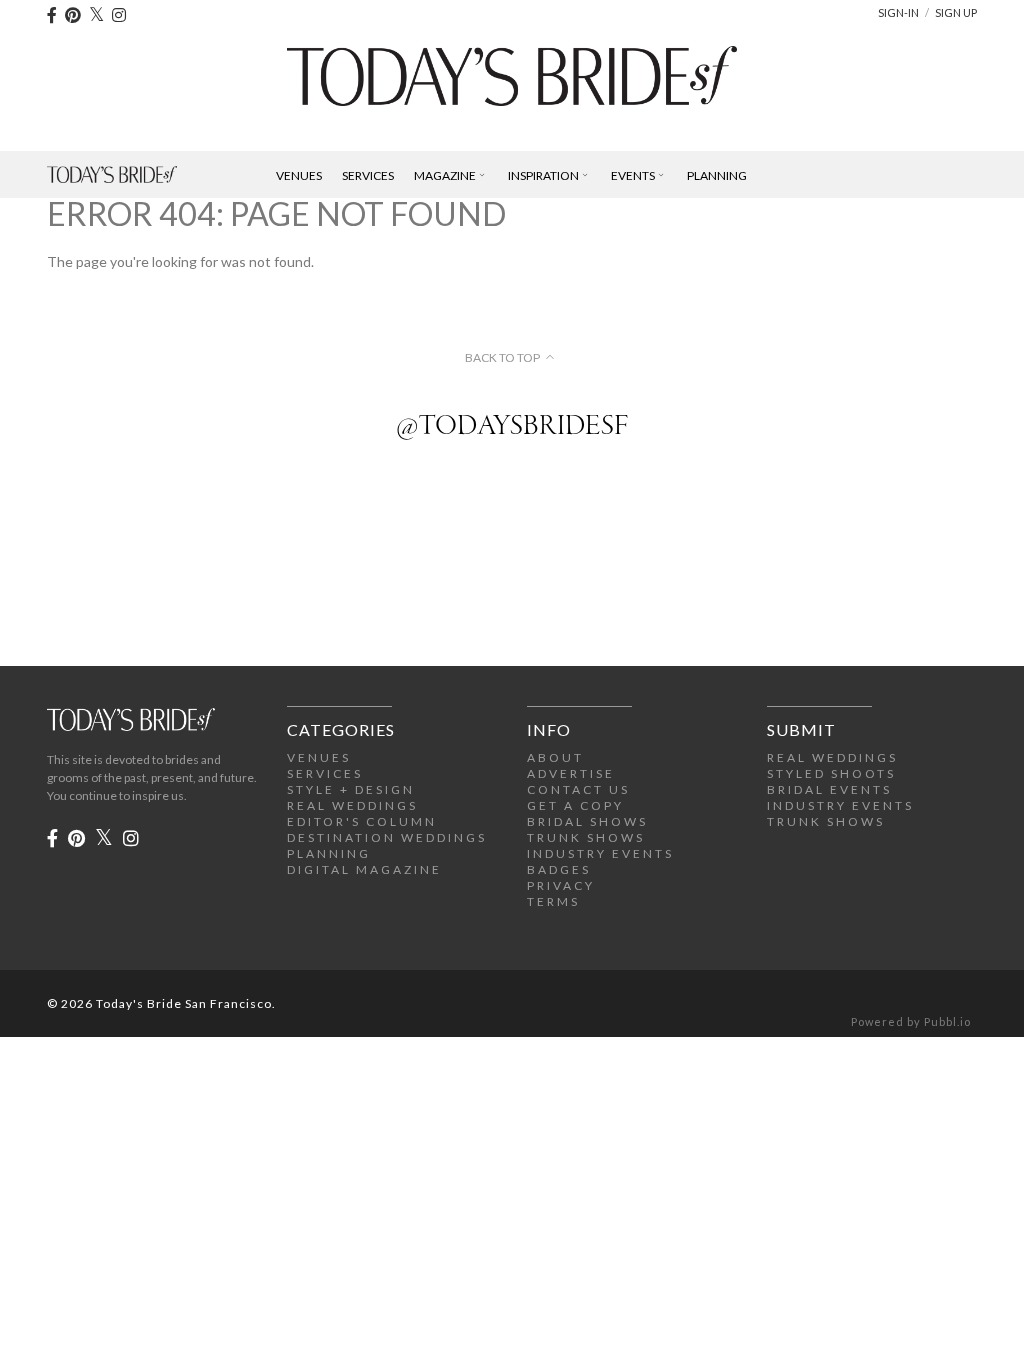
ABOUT (555, 757)
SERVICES (325, 773)
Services (368, 175)
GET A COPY (575, 805)
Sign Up (956, 12)
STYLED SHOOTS (831, 773)
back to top (502, 358)
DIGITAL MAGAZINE (364, 869)
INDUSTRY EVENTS (600, 853)
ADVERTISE (571, 773)
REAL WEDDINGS (352, 805)
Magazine (445, 175)
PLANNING (329, 853)
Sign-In (898, 12)
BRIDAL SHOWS (587, 821)
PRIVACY (561, 885)
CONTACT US (578, 789)
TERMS (553, 901)
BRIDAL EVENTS (829, 789)
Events (633, 175)
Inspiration (543, 175)
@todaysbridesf (512, 427)
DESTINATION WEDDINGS (387, 837)
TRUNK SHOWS (586, 837)
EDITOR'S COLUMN (362, 821)
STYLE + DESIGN (351, 789)
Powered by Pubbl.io (911, 1021)
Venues (299, 175)
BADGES (559, 869)
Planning (717, 175)
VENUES (319, 757)
